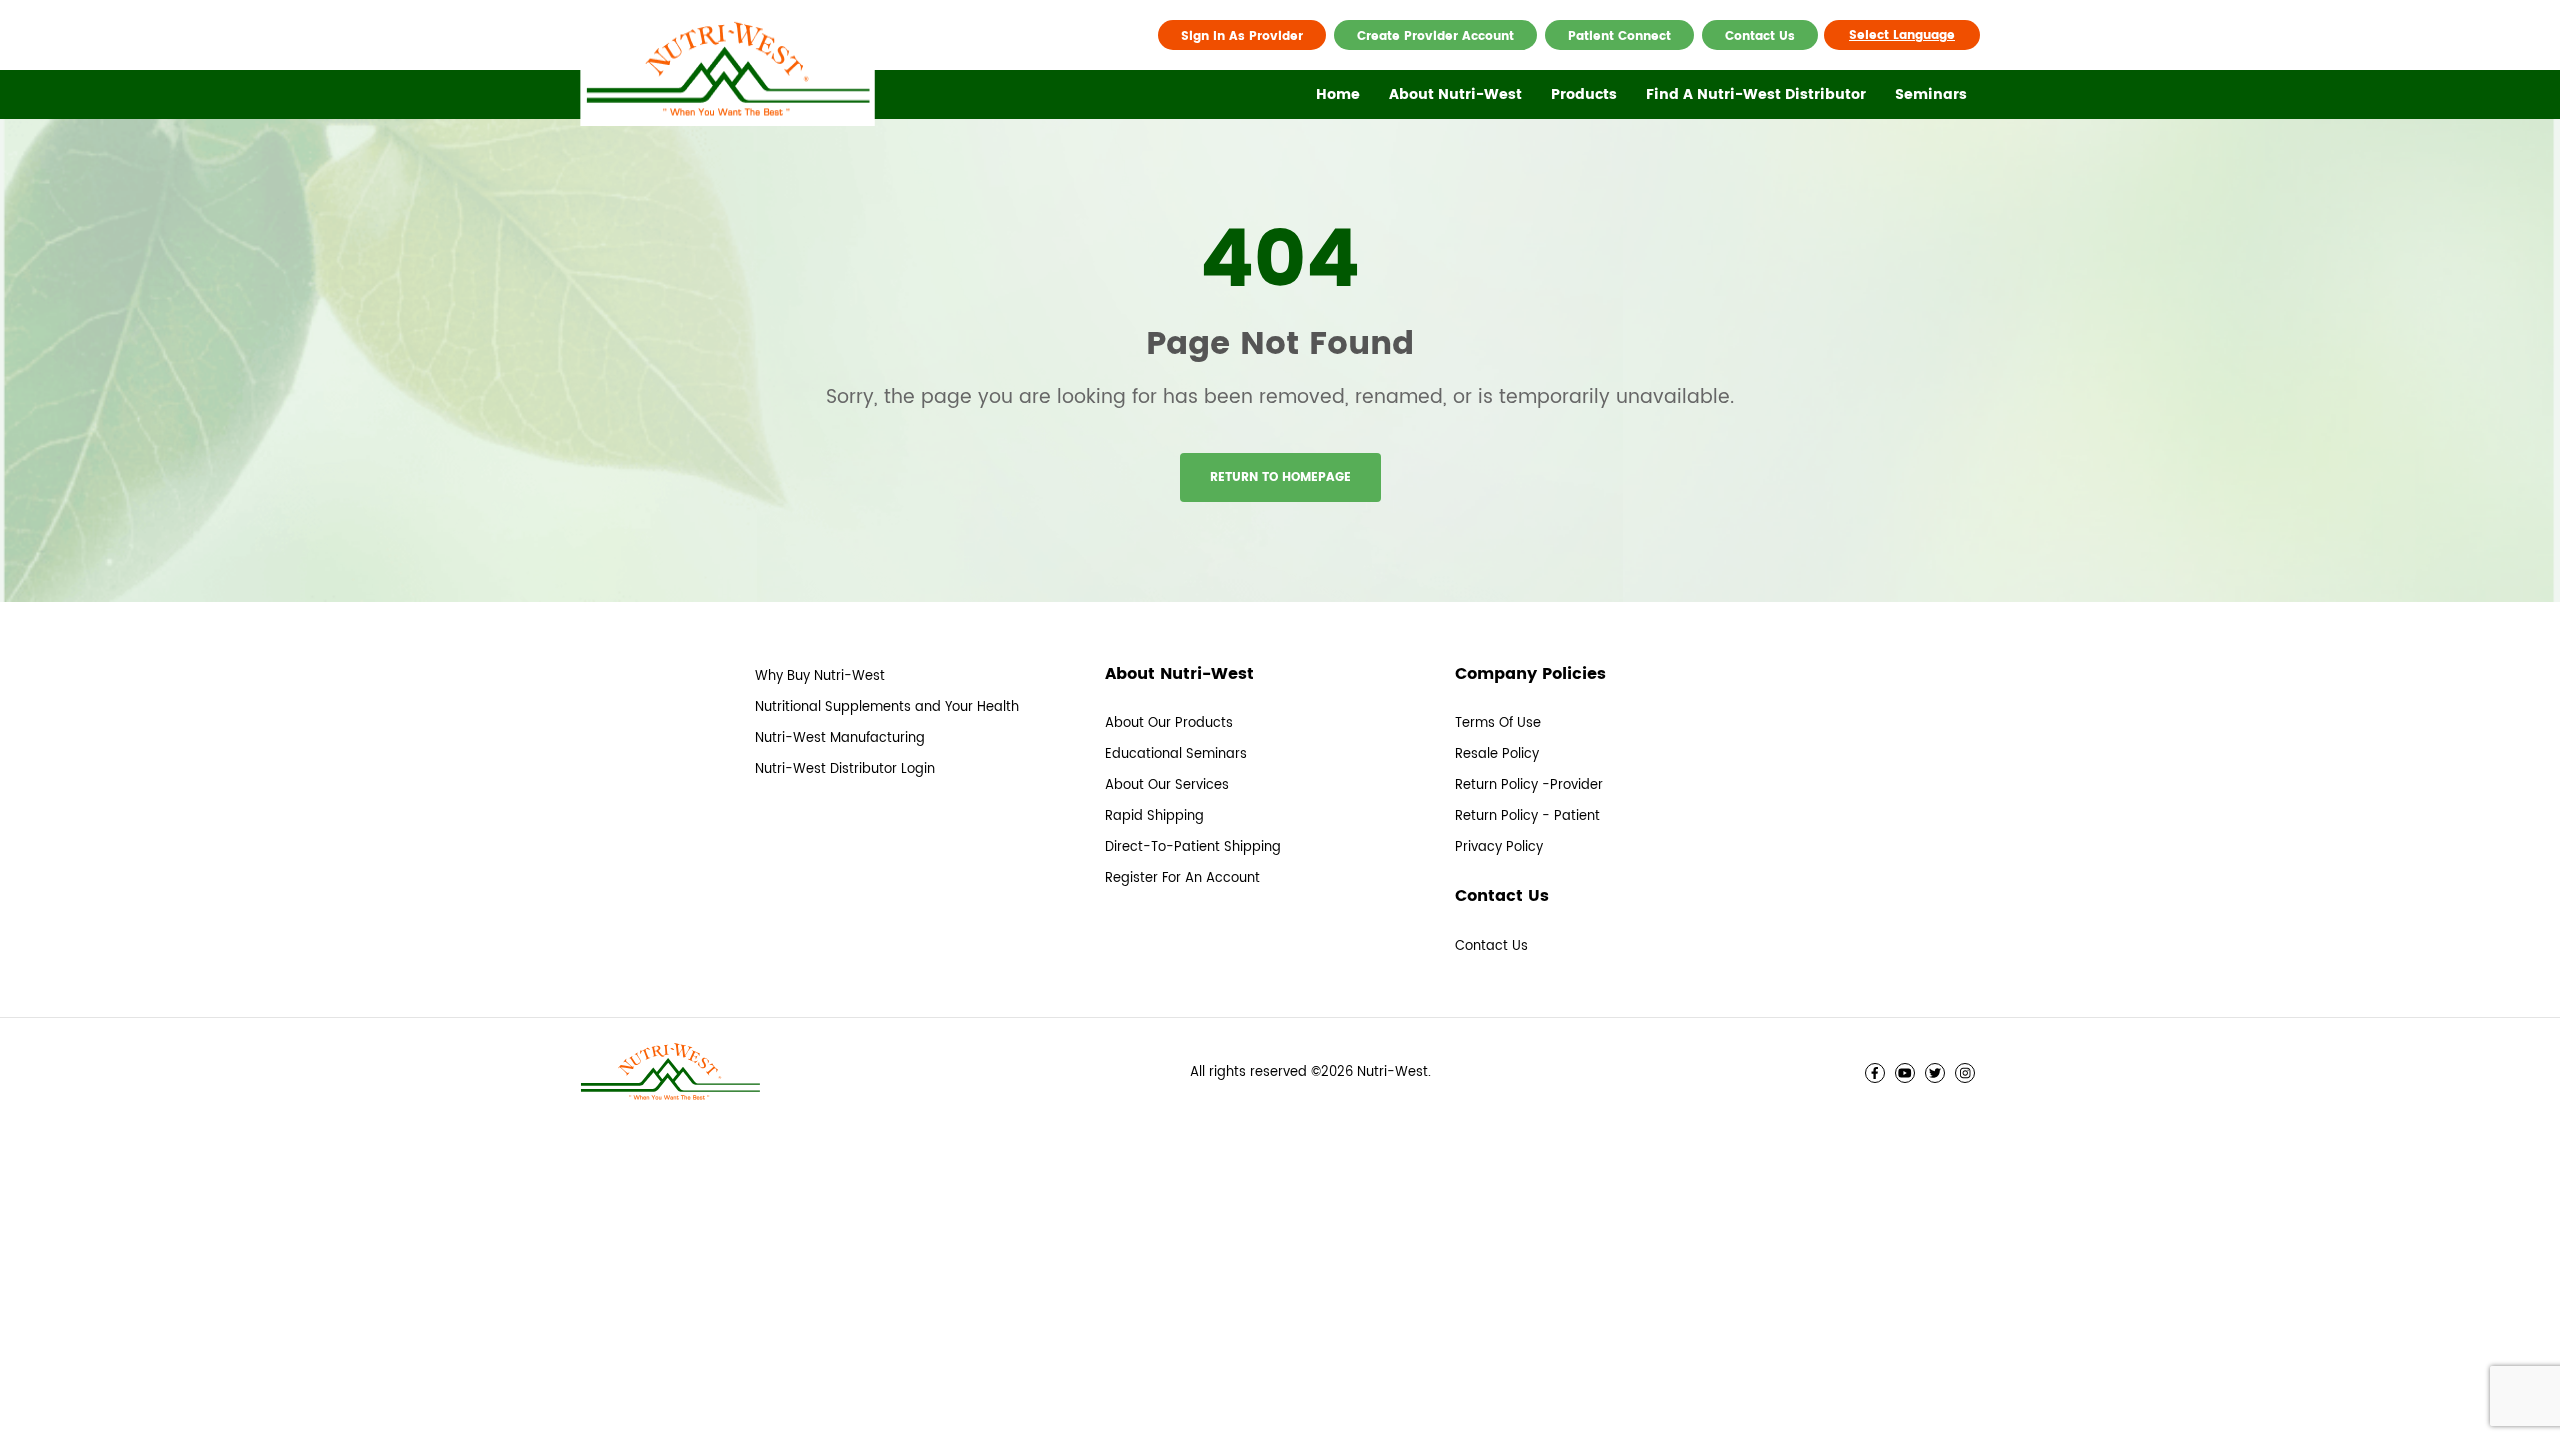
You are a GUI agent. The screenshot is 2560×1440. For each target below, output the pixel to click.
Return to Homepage (1280, 477)
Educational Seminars (1176, 754)
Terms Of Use (1498, 723)
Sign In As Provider (1242, 36)
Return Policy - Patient (1527, 816)
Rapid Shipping (1154, 816)
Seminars (1931, 94)
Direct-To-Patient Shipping (1193, 847)
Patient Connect (1619, 36)
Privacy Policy (1499, 847)
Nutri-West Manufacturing (840, 738)
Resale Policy (1497, 754)
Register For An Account (1182, 878)
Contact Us (1760, 36)
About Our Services (1167, 785)
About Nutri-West (1455, 94)
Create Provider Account (1435, 36)
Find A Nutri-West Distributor (1756, 94)
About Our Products (1169, 723)
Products (1584, 94)
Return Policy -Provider (1529, 785)
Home (1338, 94)
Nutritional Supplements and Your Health (887, 707)
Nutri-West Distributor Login (845, 769)
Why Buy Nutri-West (820, 676)
